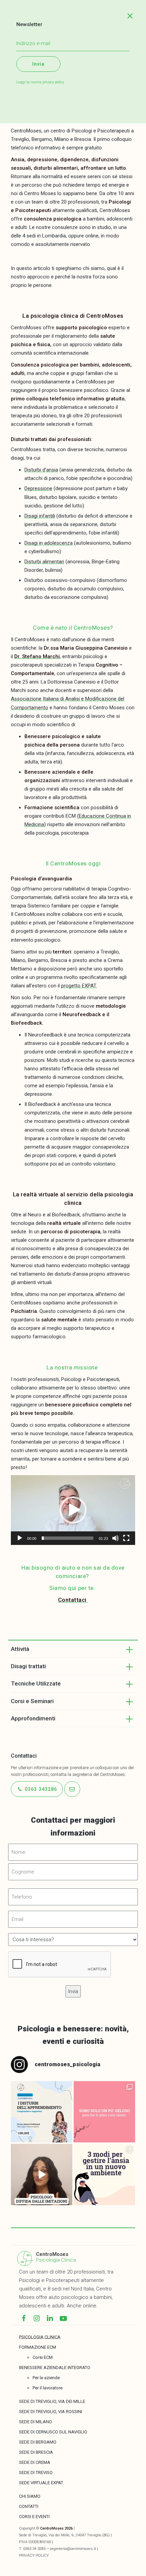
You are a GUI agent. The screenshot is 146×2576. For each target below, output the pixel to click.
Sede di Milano (35, 2422)
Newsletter (29, 24)
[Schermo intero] (126, 1538)
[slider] (68, 1538)
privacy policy (53, 82)
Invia (39, 64)
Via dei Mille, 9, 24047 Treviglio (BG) (79, 2535)
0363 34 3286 (34, 2549)
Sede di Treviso (36, 2473)
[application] (73, 1510)
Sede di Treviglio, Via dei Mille (52, 2401)
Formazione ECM (38, 2347)
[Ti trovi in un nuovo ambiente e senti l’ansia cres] (104, 2174)
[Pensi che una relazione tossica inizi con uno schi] (104, 2112)
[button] (73, 1510)
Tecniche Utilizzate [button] (36, 1683)
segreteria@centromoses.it (73, 2549)
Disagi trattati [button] (28, 1666)
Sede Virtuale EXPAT (41, 2483)
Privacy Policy (34, 2556)
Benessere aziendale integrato (55, 2368)
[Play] (20, 1538)
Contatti (29, 2506)
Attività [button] (20, 1649)
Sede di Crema (35, 2462)
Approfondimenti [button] (33, 1718)
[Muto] (115, 1538)
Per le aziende (46, 2378)
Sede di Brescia (36, 2452)
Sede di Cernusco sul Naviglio (53, 2432)
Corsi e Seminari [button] (32, 1701)
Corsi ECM (43, 2357)
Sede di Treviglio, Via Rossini (51, 2412)
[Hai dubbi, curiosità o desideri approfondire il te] (42, 2112)
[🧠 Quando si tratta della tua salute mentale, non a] (42, 2174)
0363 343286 (40, 1789)
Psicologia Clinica (56, 2260)
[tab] (73, 1649)
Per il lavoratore (48, 2388)
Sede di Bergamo (38, 2442)
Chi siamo (30, 2496)
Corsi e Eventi (34, 2517)
